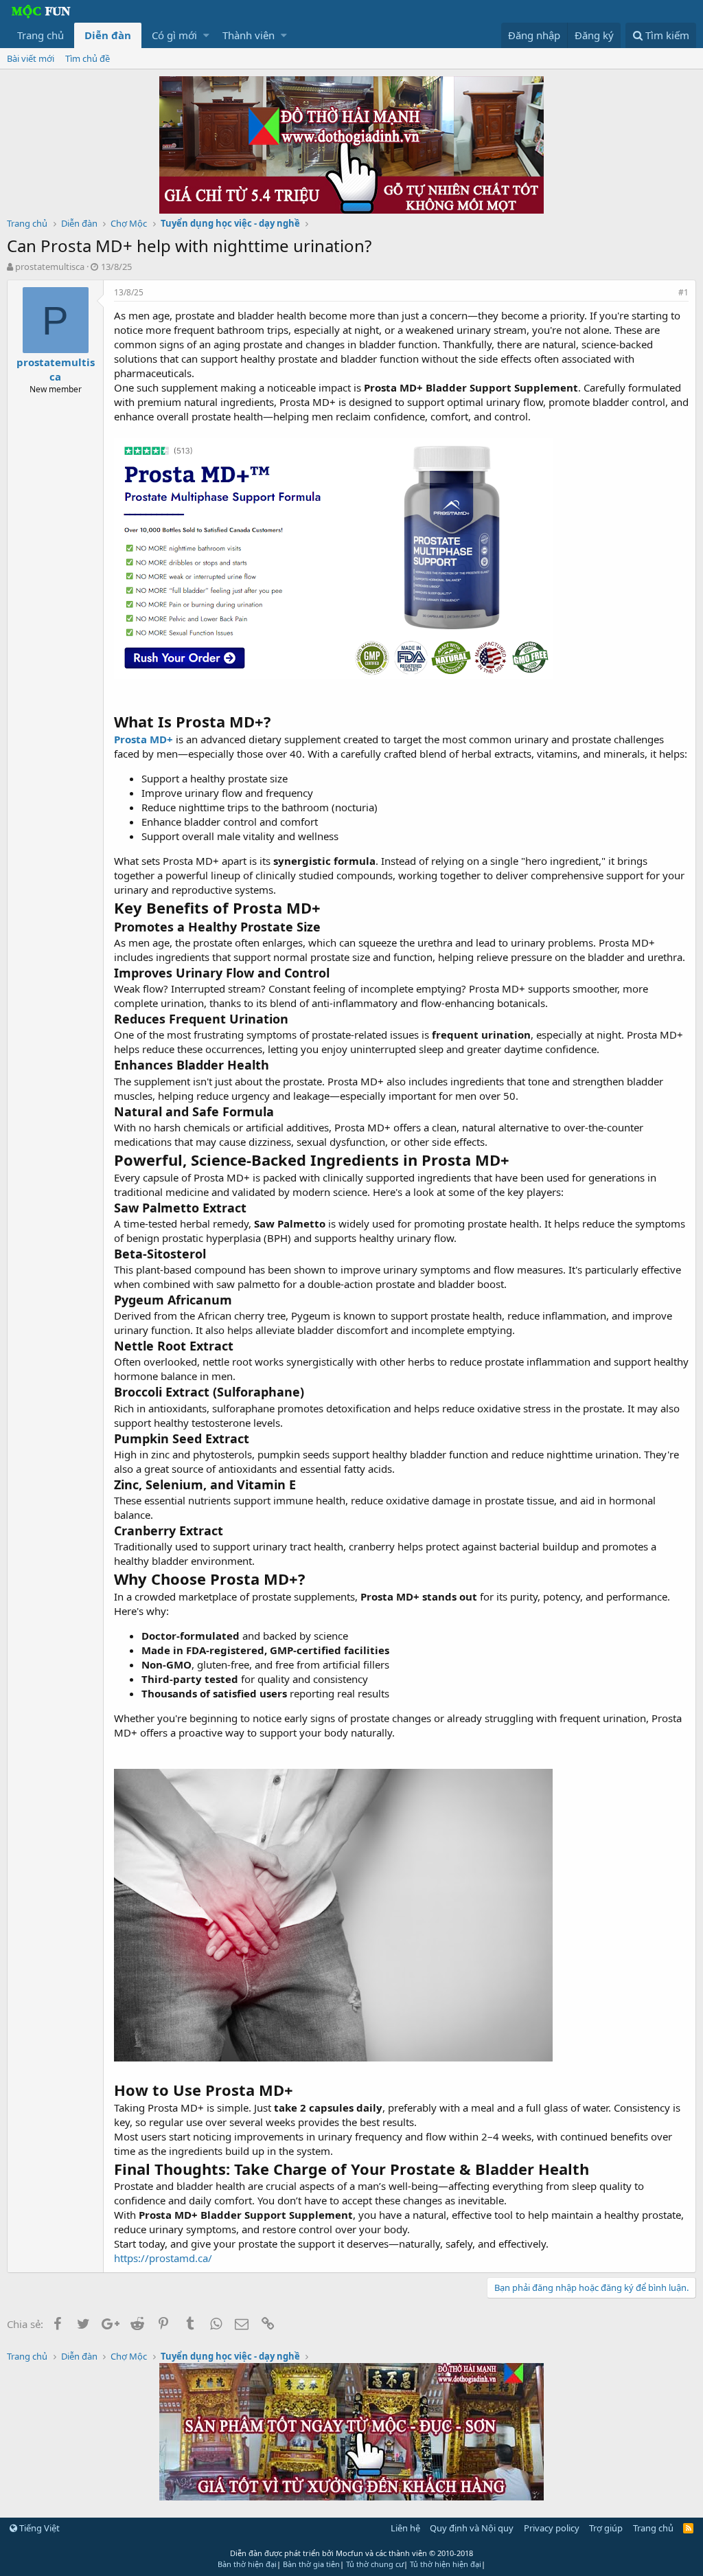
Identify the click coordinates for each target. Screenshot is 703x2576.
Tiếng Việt (38, 2528)
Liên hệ (405, 2528)
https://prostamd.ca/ (163, 2258)
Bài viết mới (31, 58)
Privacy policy (552, 2528)
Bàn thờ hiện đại (247, 2564)
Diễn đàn (108, 35)
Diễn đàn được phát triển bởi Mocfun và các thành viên (351, 2553)
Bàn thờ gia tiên (311, 2564)
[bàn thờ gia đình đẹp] (351, 210)
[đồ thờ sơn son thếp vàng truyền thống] (351, 2496)
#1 (683, 292)
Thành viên (249, 35)
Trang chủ (41, 35)
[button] (206, 35)
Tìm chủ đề (88, 58)
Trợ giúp (606, 2528)
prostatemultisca (50, 267)
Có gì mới (174, 35)
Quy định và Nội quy (472, 2528)
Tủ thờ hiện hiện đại (446, 2564)
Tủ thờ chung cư (375, 2564)
